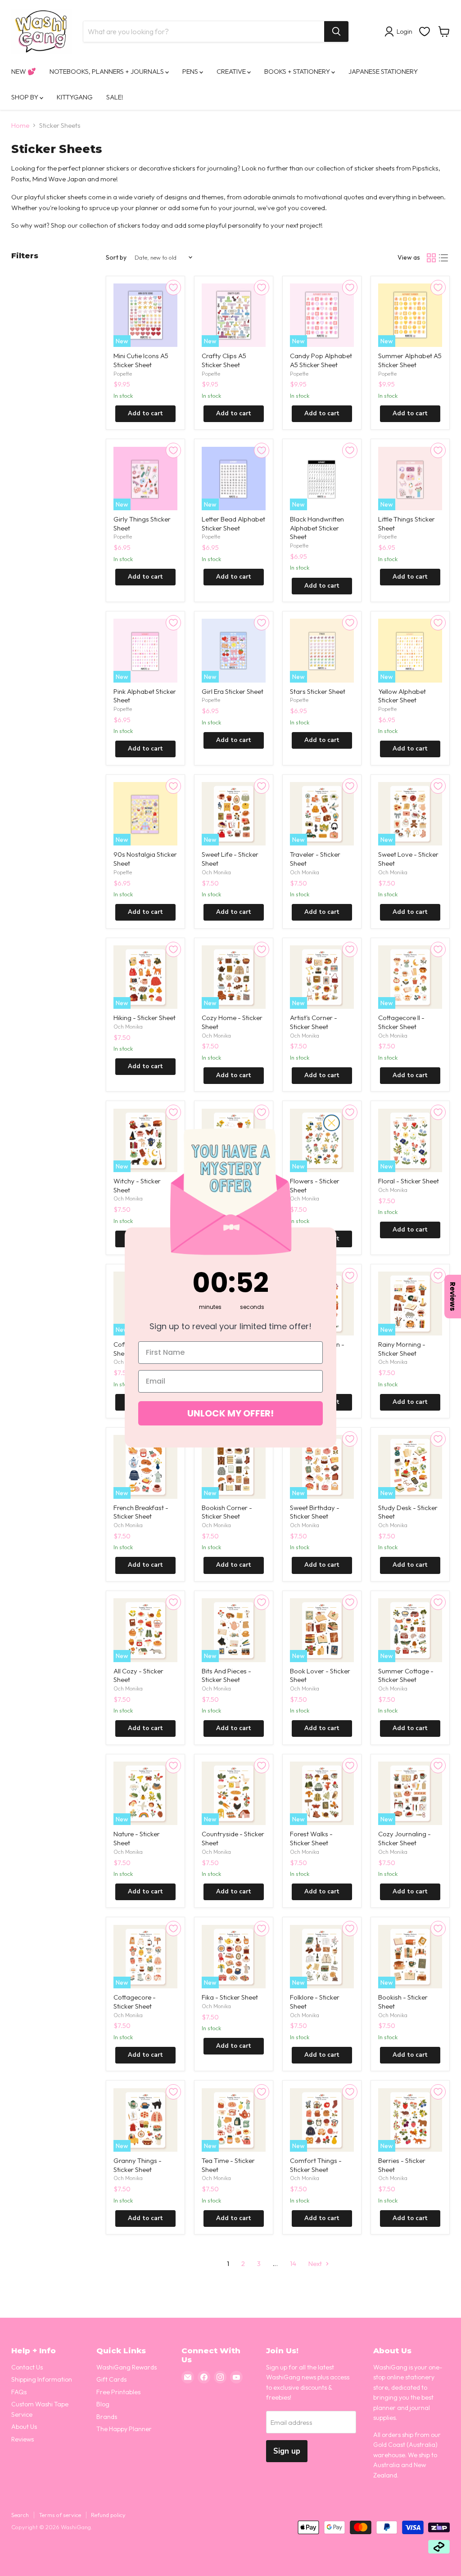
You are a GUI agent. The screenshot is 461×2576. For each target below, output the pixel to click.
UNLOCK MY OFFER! (230, 1413)
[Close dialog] (332, 1123)
